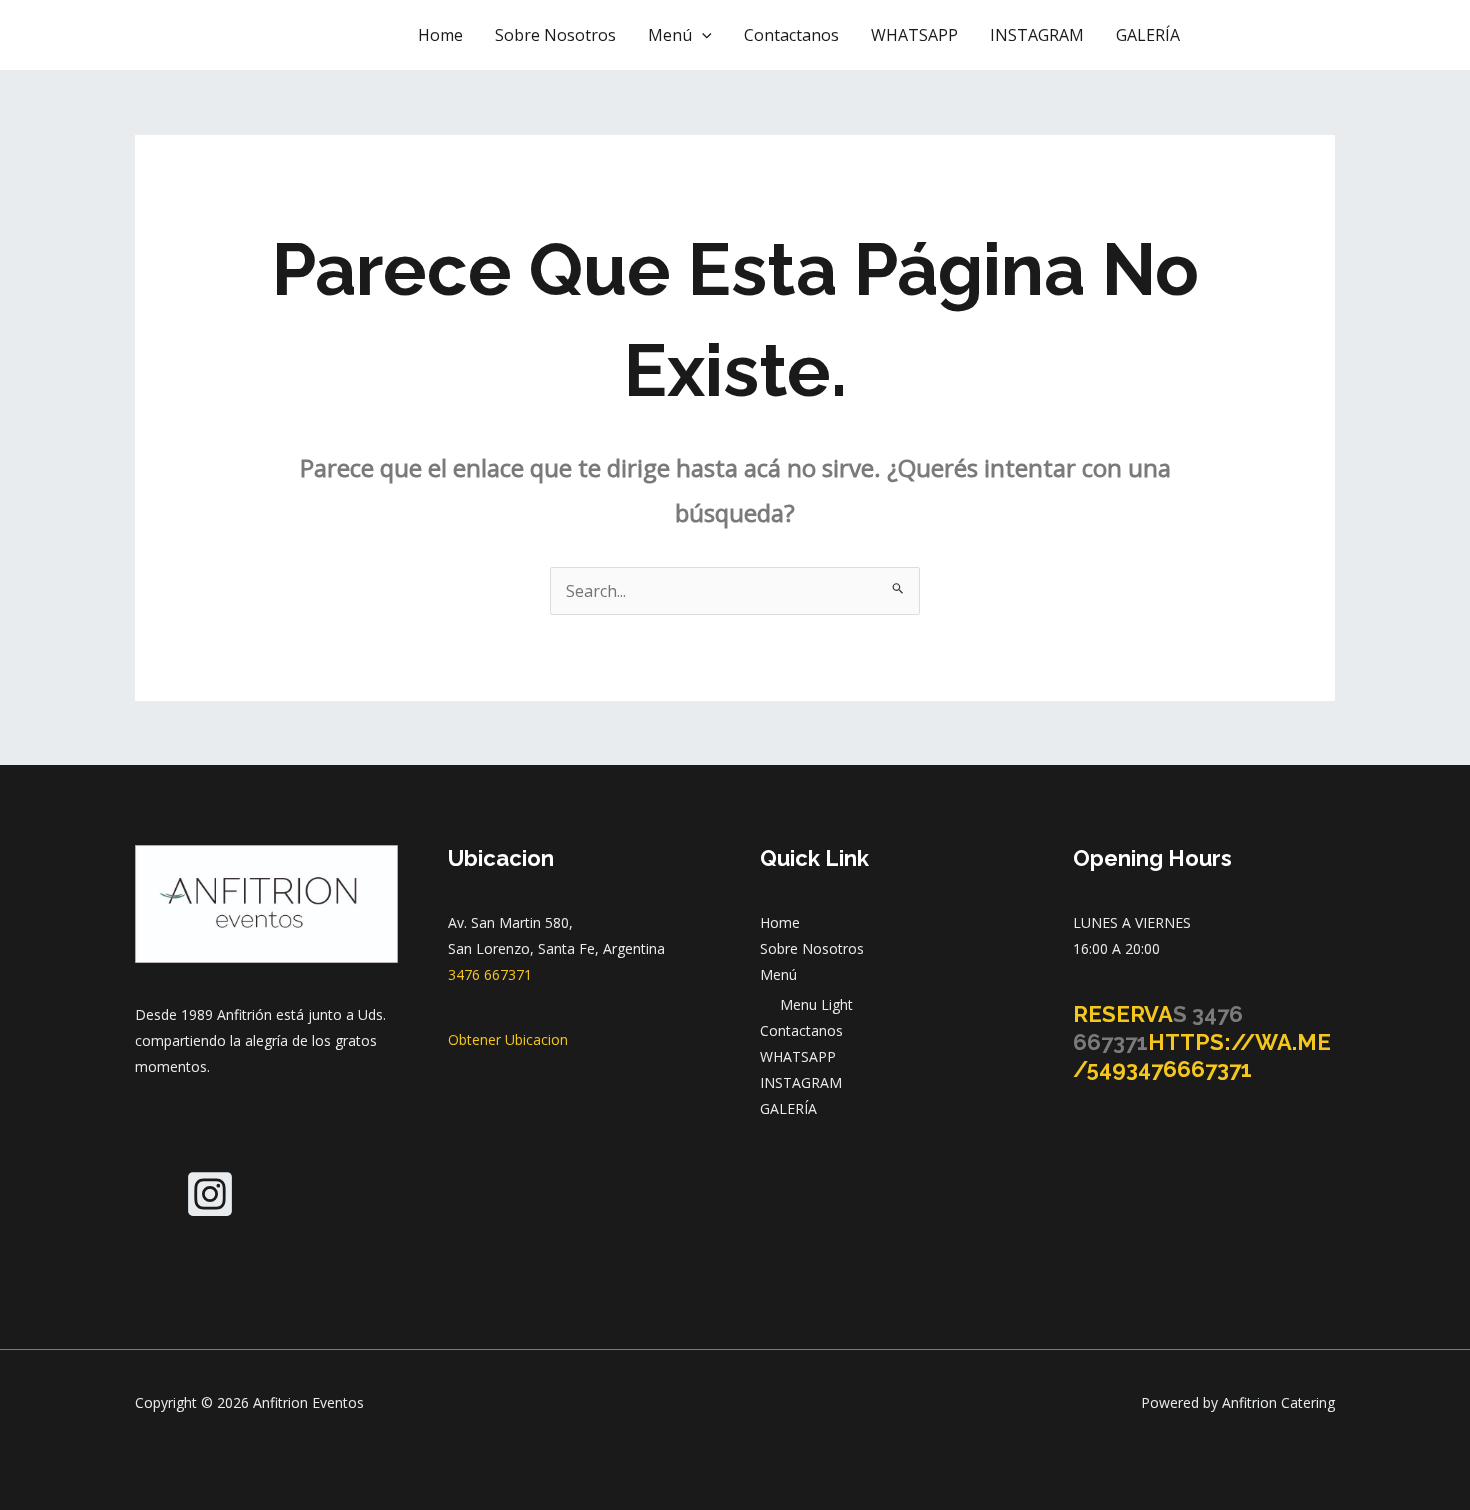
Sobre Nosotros (555, 35)
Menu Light (816, 1004)
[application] (702, 35)
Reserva (1123, 1014)
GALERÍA (1148, 35)
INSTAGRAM (1037, 35)
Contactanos (791, 35)
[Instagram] (210, 1194)
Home (440, 35)
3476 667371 (490, 974)
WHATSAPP (914, 35)
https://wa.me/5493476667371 (1202, 1056)
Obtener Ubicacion (508, 1039)
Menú (670, 35)
